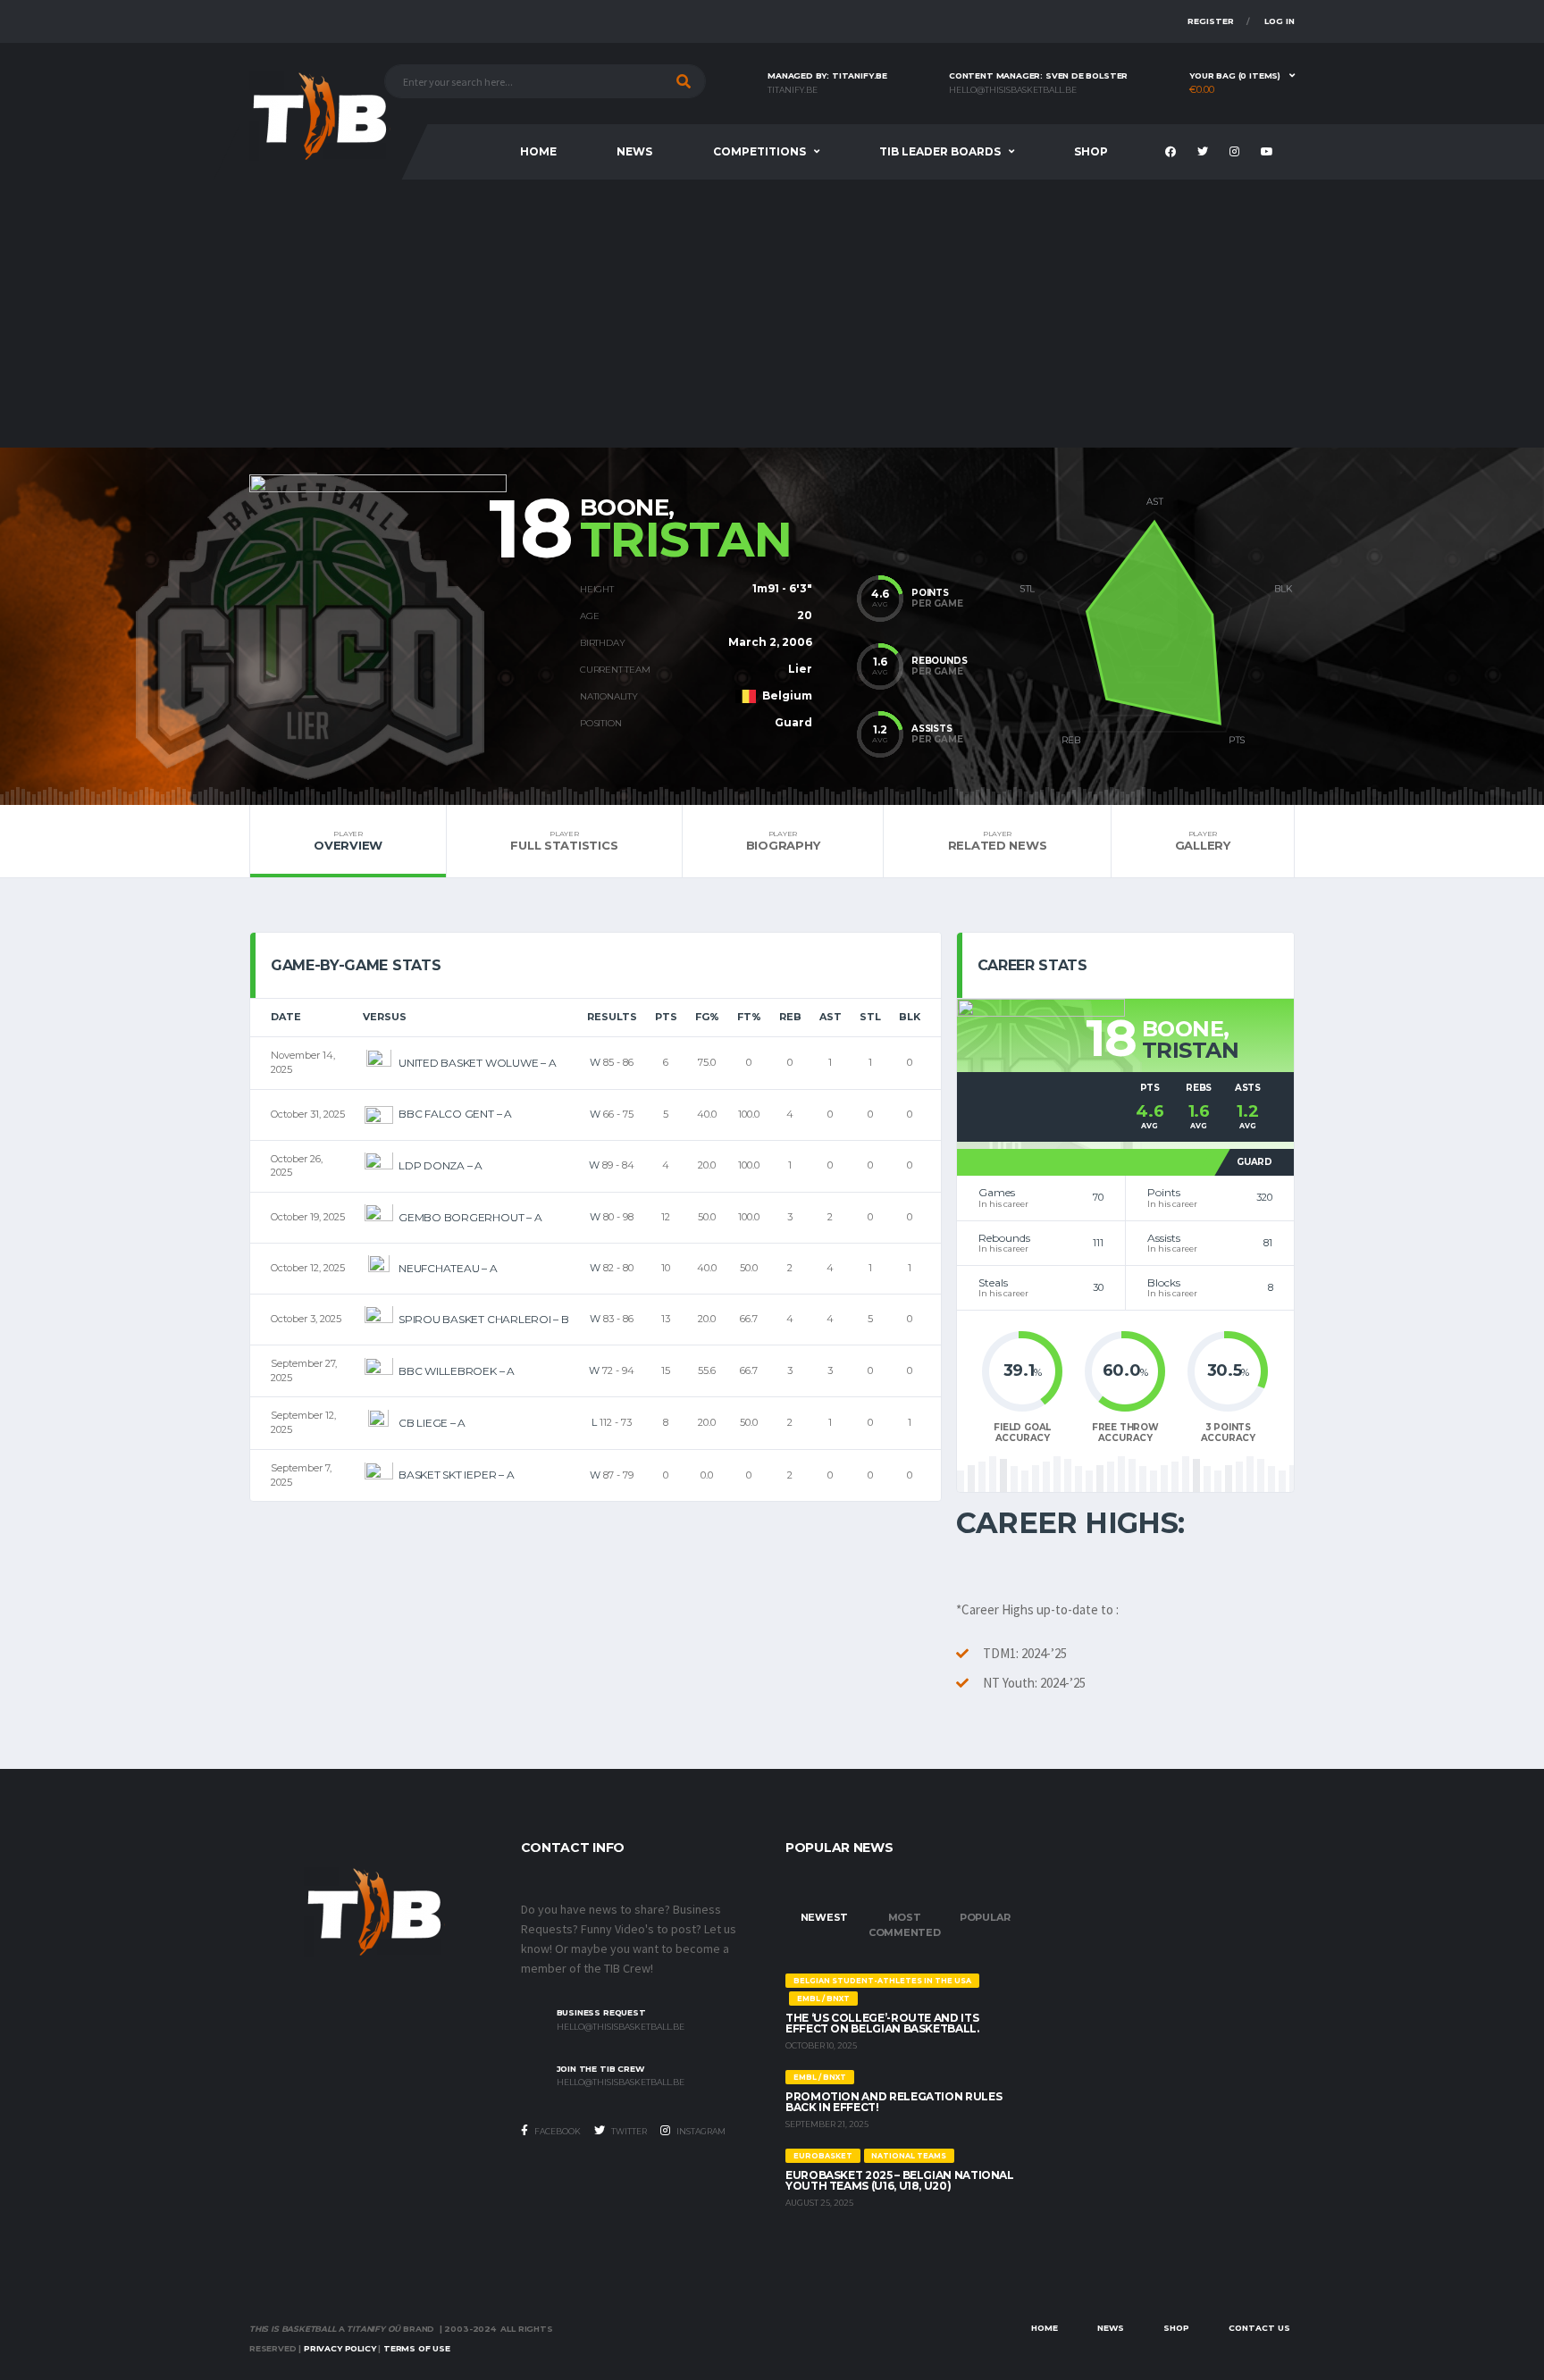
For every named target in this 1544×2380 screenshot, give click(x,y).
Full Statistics (564, 841)
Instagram (700, 2131)
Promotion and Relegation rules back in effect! (894, 2102)
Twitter (628, 2131)
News (634, 151)
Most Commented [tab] (905, 1925)
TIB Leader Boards (940, 151)
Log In (1280, 21)
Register (1211, 21)
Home (538, 151)
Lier (800, 669)
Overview (348, 841)
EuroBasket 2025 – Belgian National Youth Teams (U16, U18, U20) (900, 2180)
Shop (1091, 151)
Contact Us (1259, 2328)
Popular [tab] (985, 1917)
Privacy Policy (340, 2348)
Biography (783, 841)
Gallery (1203, 841)
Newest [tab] (825, 1917)
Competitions (759, 151)
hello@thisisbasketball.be (1013, 90)
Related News (998, 841)
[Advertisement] (772, 314)
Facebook (557, 2131)
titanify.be (793, 90)
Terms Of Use (417, 2348)
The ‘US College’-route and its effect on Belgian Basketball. (882, 2023)
